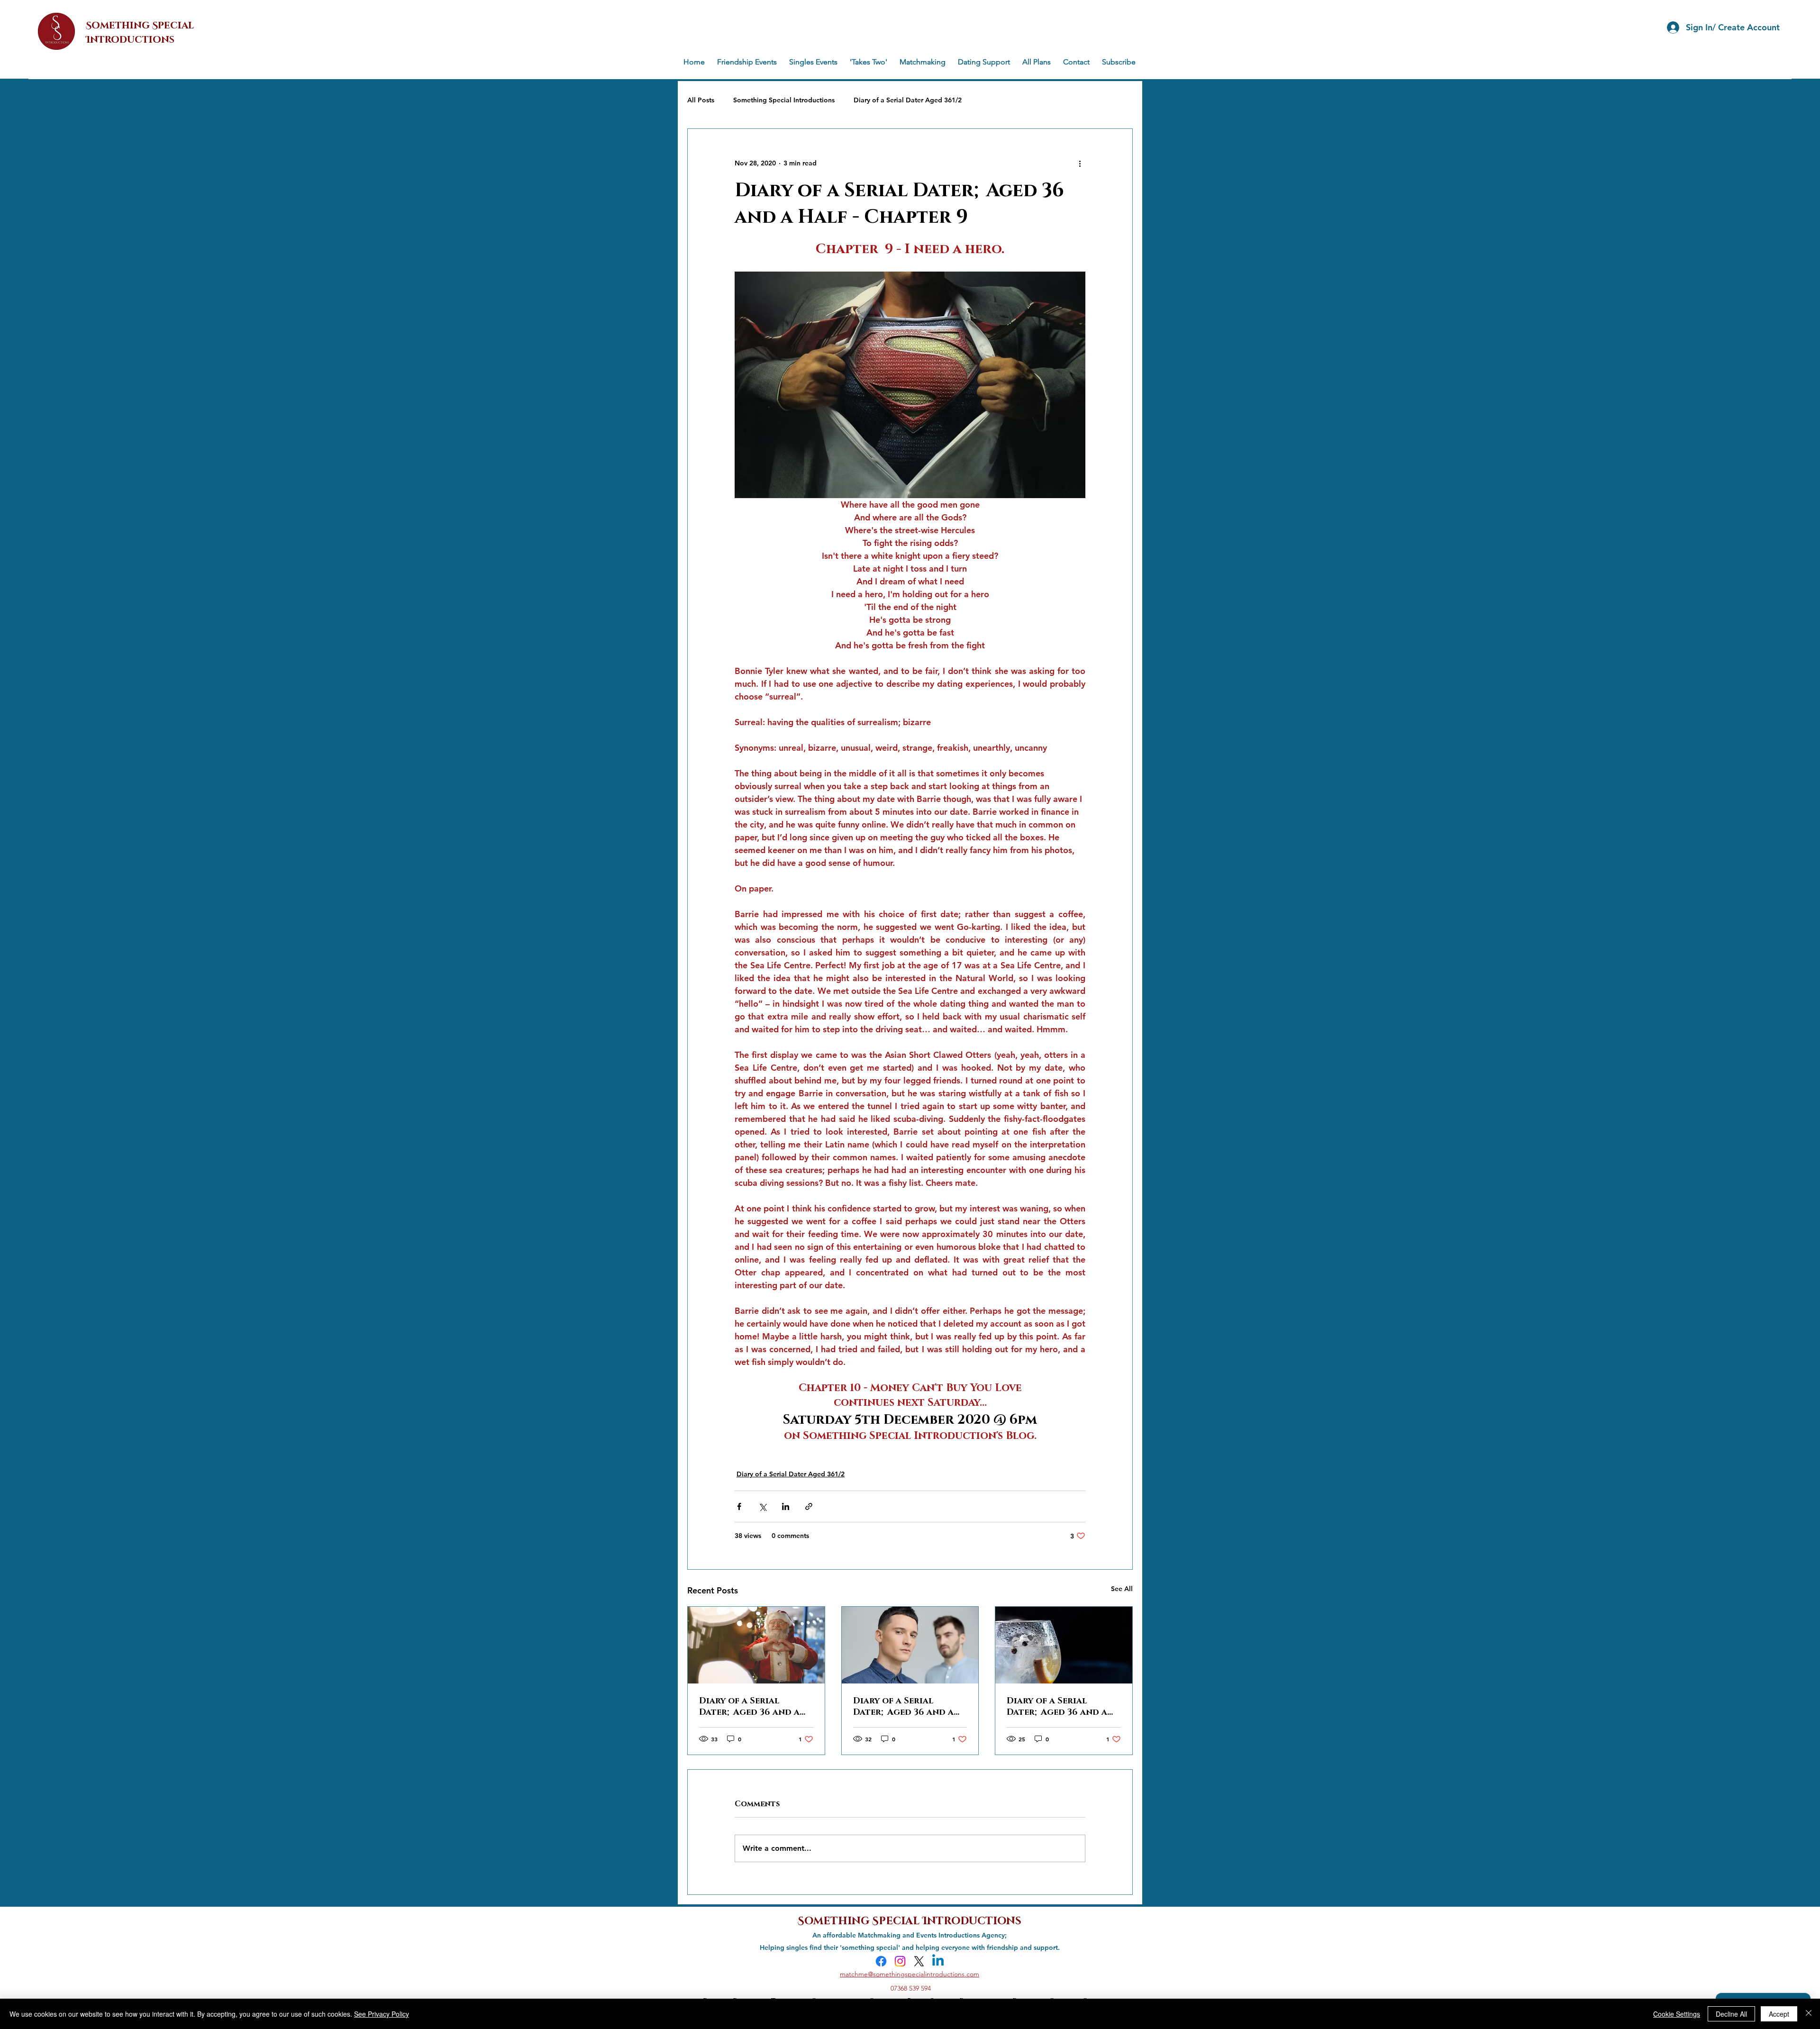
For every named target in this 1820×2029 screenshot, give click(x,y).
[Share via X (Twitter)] (762, 1506)
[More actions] (1080, 163)
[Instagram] (900, 1961)
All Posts (701, 100)
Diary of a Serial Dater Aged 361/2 (908, 100)
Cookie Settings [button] (1677, 2014)
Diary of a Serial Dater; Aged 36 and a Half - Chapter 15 (749, 1707)
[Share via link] (809, 1506)
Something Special (860, 1920)
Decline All (1731, 2014)
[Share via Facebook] (739, 1506)
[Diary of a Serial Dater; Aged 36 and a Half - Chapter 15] (756, 1645)
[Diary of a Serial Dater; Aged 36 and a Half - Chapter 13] (1064, 1645)
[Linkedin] (938, 1961)
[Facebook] (881, 1961)
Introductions (972, 1920)
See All (1122, 1589)
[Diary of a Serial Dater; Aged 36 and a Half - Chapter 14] (910, 1645)
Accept (1779, 2014)
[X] (919, 1961)
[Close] (1809, 2014)
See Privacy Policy (382, 2014)
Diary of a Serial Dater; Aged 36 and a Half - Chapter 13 (1057, 1707)
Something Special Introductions (784, 100)
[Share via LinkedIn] (786, 1506)
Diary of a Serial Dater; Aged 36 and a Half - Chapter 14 (903, 1707)
